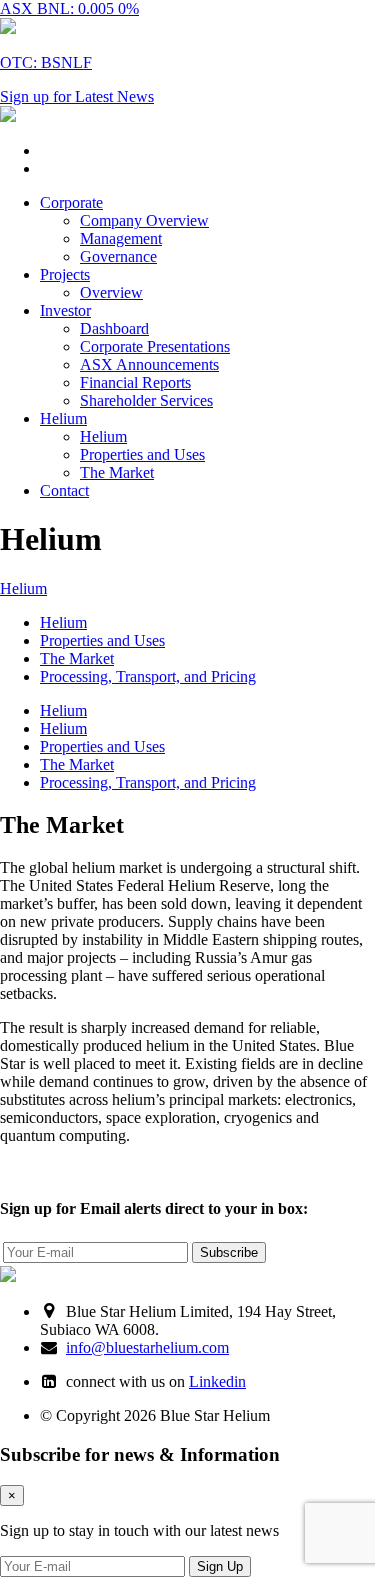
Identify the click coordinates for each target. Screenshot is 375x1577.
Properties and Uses (142, 454)
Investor (65, 310)
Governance (118, 256)
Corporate (71, 202)
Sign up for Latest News (77, 96)
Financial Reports (135, 382)
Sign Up (220, 1566)
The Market (117, 472)
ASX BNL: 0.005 (69, 8)
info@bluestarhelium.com (147, 1347)
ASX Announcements (149, 364)
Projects (65, 274)
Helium (63, 418)
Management (121, 238)
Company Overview (144, 220)
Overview (111, 292)
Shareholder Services (146, 400)
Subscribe (229, 1252)
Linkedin (217, 1381)
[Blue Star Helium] (8, 116)
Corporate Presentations (155, 346)
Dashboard (114, 328)
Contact (64, 490)
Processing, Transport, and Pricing (148, 676)
